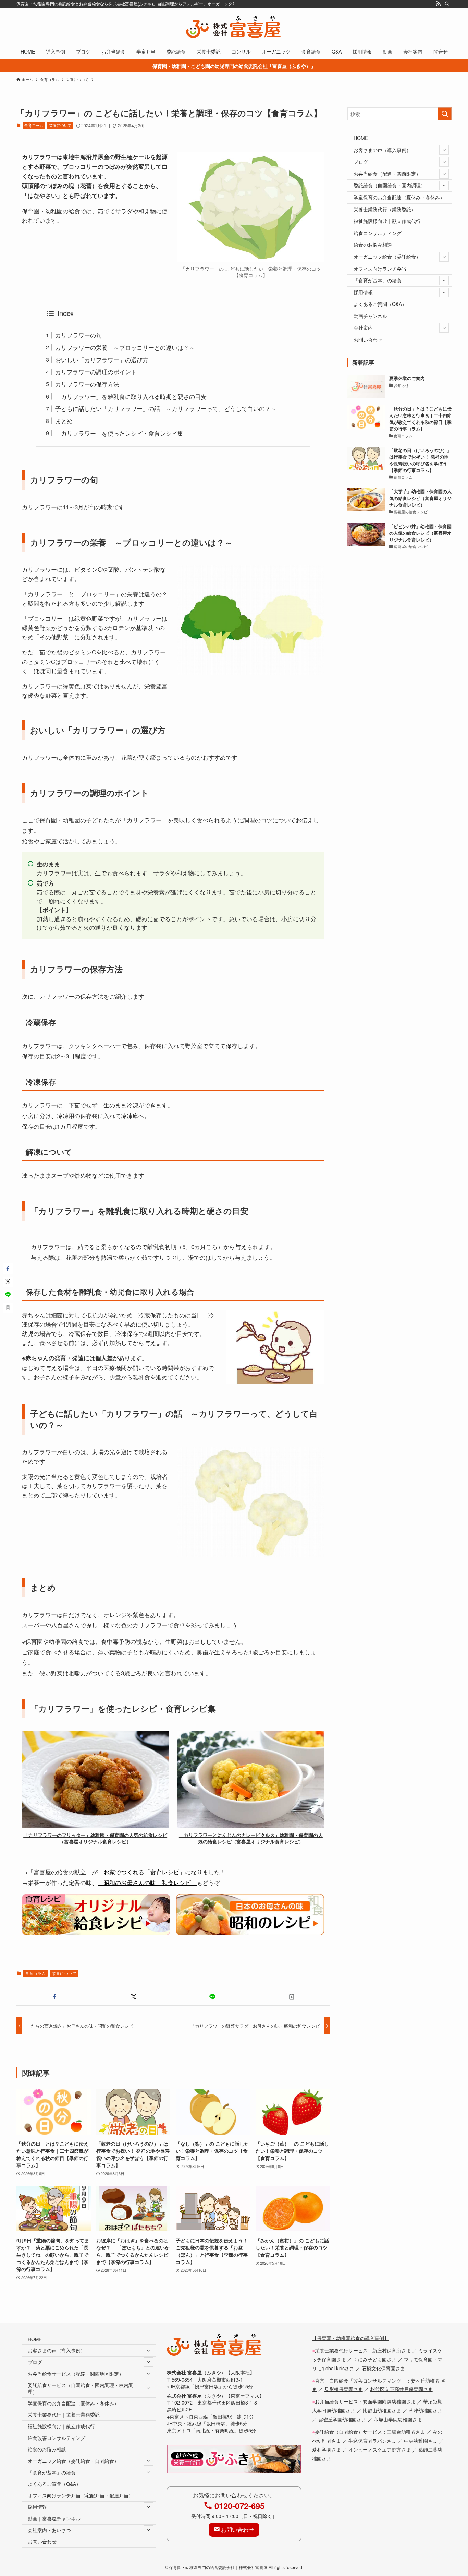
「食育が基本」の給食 (378, 280)
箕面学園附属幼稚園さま (389, 2401)
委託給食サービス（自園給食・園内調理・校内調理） (81, 2388)
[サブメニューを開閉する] (444, 150)
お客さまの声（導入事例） (382, 150)
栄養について (60, 125)
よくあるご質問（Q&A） (380, 304)
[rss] (438, 4)
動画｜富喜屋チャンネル (54, 2518)
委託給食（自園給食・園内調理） (390, 185)
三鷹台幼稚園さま (406, 2431)
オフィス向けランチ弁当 (380, 269)
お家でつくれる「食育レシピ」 (144, 1872)
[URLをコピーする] (292, 1997)
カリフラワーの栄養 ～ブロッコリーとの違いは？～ (125, 347)
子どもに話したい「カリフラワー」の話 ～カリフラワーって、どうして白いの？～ (166, 408)
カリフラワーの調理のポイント (96, 372)
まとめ (64, 421)
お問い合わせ (368, 340)
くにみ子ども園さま (375, 2359)
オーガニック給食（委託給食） (387, 257)
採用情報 (363, 292)
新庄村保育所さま (392, 2350)
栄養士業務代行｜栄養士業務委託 (64, 2414)
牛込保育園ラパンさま (372, 2440)
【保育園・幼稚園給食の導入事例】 (350, 2338)
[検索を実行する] (445, 114)
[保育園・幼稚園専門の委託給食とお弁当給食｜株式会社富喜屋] (234, 27)
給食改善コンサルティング (57, 2438)
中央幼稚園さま (421, 2440)
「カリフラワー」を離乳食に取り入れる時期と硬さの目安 (131, 396)
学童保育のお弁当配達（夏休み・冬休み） (399, 197)
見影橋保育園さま (344, 2389)
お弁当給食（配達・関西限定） (387, 174)
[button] (55, 1997)
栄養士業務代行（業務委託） (385, 209)
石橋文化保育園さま (383, 2368)
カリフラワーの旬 (78, 335)
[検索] (447, 4)
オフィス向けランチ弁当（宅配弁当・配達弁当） (81, 2495)
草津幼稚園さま (426, 2410)
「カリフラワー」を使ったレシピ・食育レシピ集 (119, 433)
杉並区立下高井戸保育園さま (402, 2389)
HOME (361, 138)
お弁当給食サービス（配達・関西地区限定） (76, 2374)
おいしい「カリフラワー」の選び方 (102, 360)
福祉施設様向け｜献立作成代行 (387, 221)
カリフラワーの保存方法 (87, 384)
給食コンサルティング (378, 233)
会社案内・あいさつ (49, 2530)
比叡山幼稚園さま (382, 2410)
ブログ (361, 162)
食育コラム (34, 125)
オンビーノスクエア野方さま (380, 2449)
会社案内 (363, 328)
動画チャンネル (370, 316)
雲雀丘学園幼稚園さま (342, 2419)
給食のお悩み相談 (373, 245)
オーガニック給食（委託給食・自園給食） (73, 2461)
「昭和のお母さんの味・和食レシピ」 (147, 1882)
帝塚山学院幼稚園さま (398, 2419)
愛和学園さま (327, 2449)
